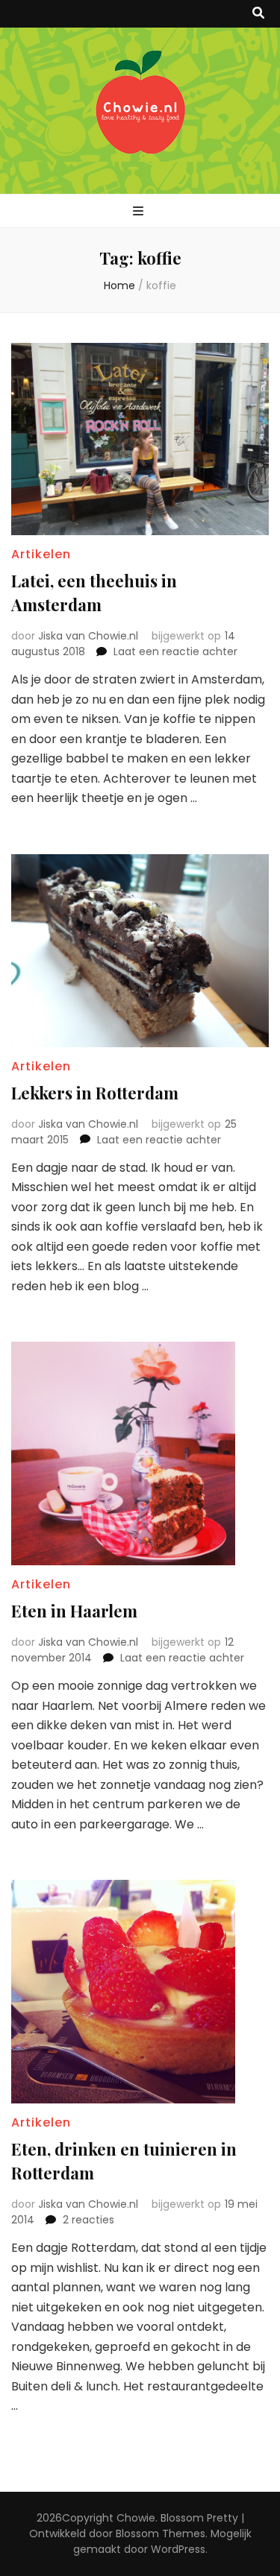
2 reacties (88, 2220)
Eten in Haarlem (74, 1611)
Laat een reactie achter (175, 651)
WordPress (178, 2549)
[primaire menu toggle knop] (140, 212)
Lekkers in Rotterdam (95, 1093)
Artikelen (41, 554)
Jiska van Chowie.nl (88, 636)
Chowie (136, 2518)
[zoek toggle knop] (258, 14)
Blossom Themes (161, 2534)
